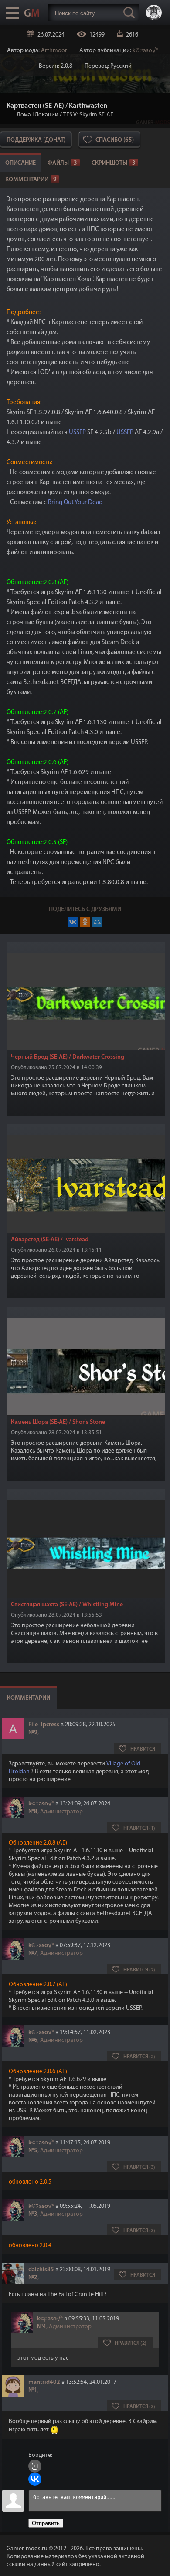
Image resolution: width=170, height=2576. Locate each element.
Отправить (46, 2523)
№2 (33, 2278)
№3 (33, 2214)
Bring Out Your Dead (75, 503)
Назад (10, 115)
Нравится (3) (139, 2167)
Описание (20, 163)
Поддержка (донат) (36, 140)
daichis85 (41, 2270)
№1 (33, 2390)
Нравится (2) (139, 1970)
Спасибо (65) (115, 140)
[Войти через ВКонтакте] (35, 2479)
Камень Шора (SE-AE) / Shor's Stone (58, 1422)
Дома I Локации (37, 115)
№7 (33, 1953)
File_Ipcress (44, 1725)
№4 (42, 2327)
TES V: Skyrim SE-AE (88, 115)
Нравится (143, 1749)
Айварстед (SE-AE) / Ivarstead (50, 1240)
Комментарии (31, 180)
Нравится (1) (139, 1828)
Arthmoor (54, 51)
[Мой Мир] (97, 922)
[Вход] (35, 2466)
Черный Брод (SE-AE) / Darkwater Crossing (68, 1057)
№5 (33, 2151)
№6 (33, 2040)
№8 (33, 1812)
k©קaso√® (145, 51)
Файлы (62, 163)
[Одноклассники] (85, 922)
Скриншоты (114, 163)
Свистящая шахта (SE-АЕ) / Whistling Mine (67, 1605)
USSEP (77, 433)
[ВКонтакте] (73, 922)
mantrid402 (44, 2382)
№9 (33, 1733)
